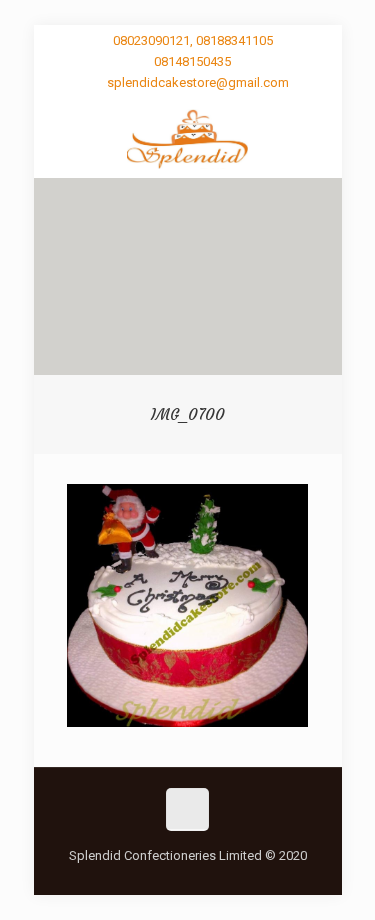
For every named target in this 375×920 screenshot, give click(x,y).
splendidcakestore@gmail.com (198, 82)
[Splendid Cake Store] (188, 138)
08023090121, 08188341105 (193, 40)
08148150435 (192, 61)
